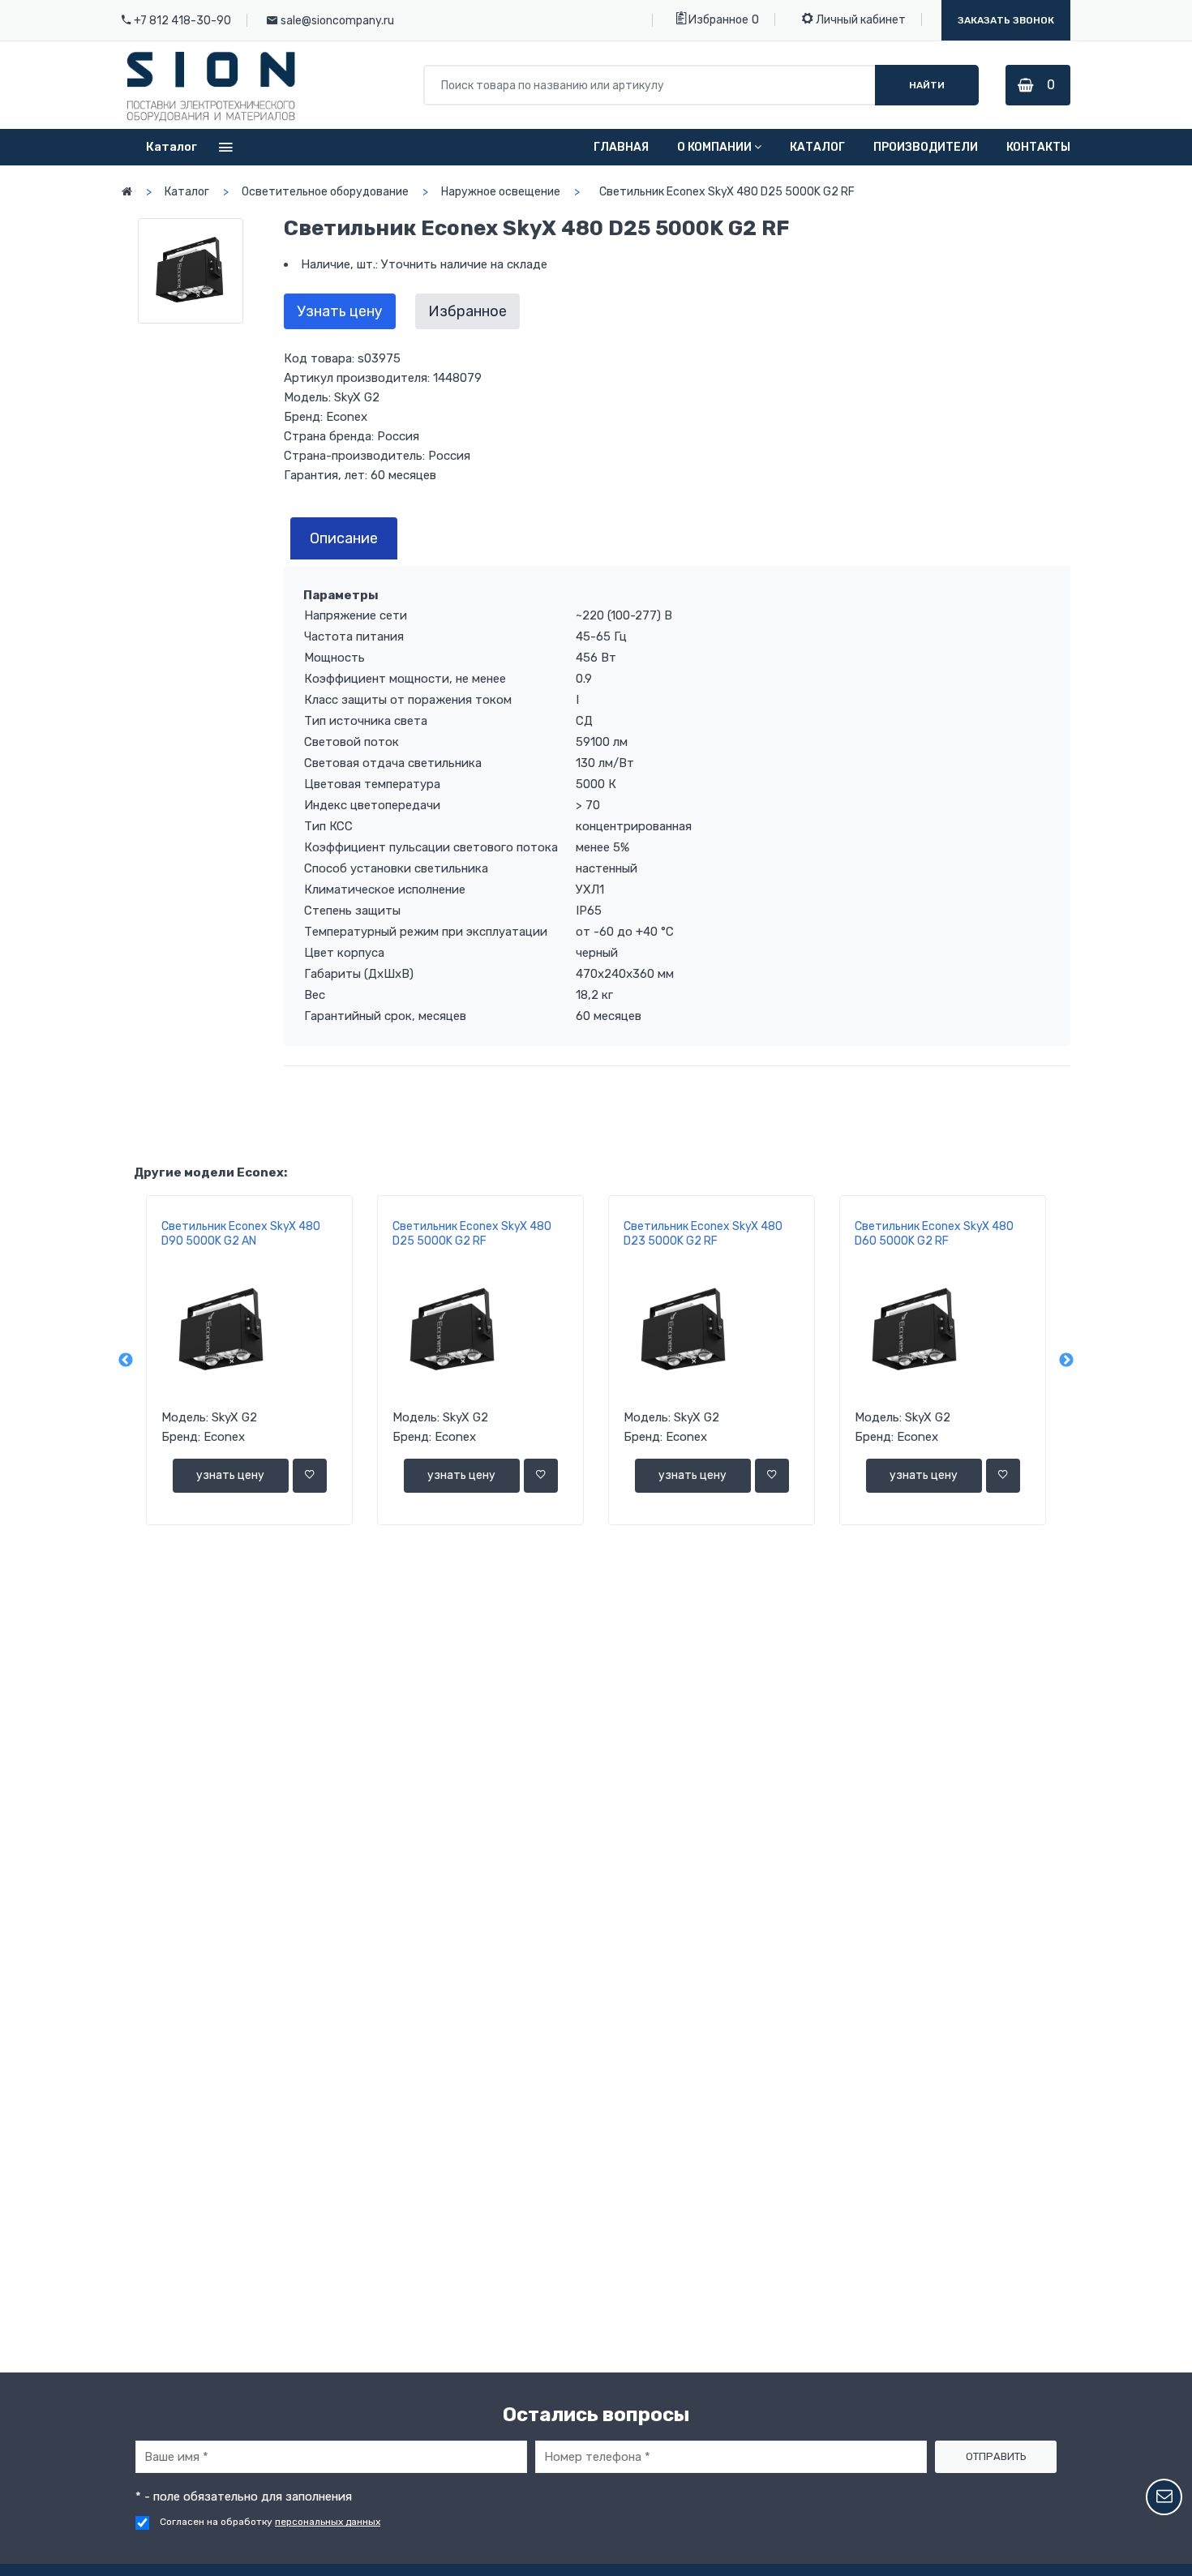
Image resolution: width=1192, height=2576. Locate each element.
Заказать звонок (1006, 20)
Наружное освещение (501, 192)
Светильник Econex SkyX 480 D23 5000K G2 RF (703, 1234)
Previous (126, 1361)
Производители (926, 147)
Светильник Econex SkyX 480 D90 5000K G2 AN (241, 1234)
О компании (714, 147)
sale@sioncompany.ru (337, 21)
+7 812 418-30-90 (182, 21)
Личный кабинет (860, 20)
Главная (621, 147)
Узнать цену (340, 311)
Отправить (996, 2456)
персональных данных (328, 2522)
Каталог (817, 147)
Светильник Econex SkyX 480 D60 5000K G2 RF (934, 1234)
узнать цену (230, 1475)
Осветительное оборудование (325, 192)
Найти (927, 85)
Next (1066, 1361)
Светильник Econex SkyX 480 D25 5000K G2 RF (472, 1234)
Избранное (717, 20)
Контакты (1038, 147)
